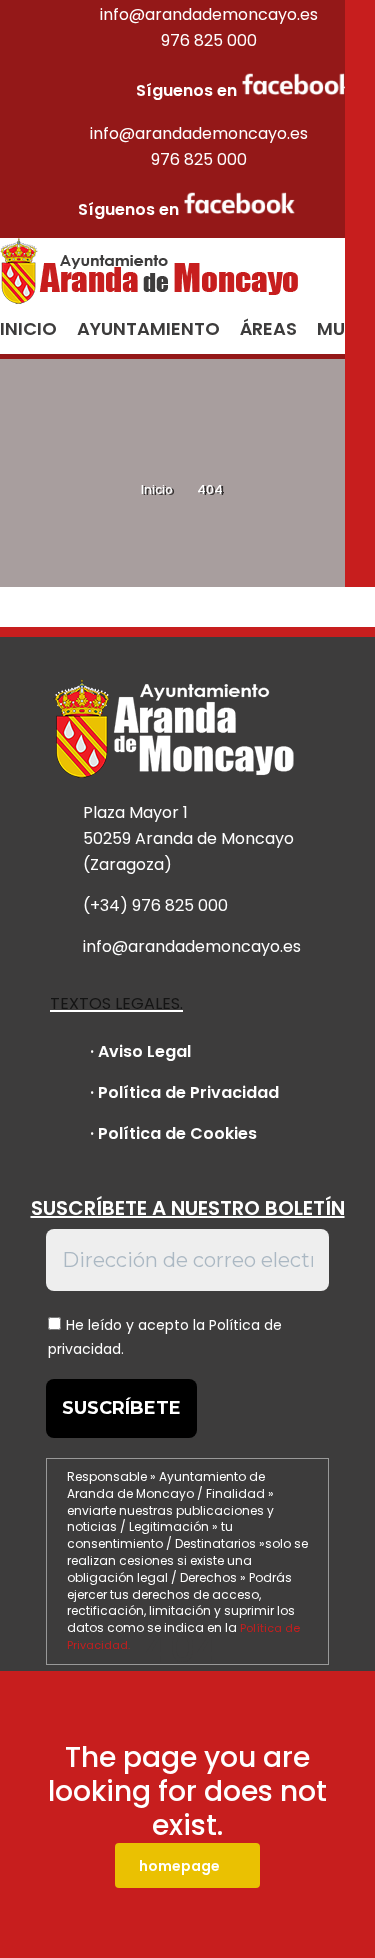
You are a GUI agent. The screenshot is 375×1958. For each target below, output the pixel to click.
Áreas (268, 328)
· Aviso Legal (140, 1051)
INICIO (28, 328)
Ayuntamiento (148, 328)
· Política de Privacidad (184, 1092)
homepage (179, 1866)
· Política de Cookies (173, 1133)
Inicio (157, 489)
